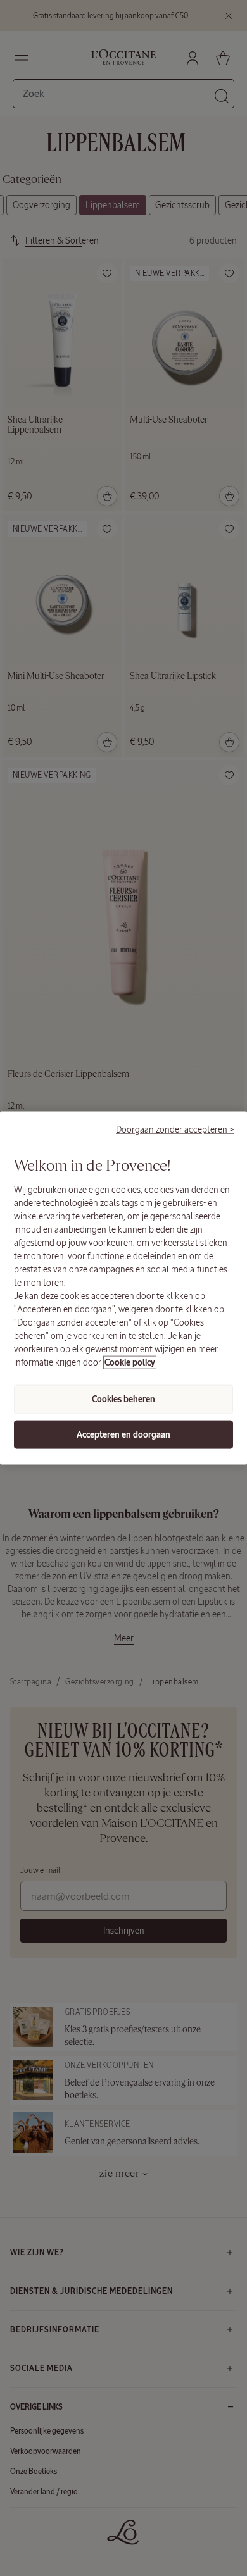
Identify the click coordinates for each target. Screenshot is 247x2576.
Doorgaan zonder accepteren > (175, 1129)
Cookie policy (130, 1363)
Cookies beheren (123, 1399)
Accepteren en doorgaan (123, 1434)
